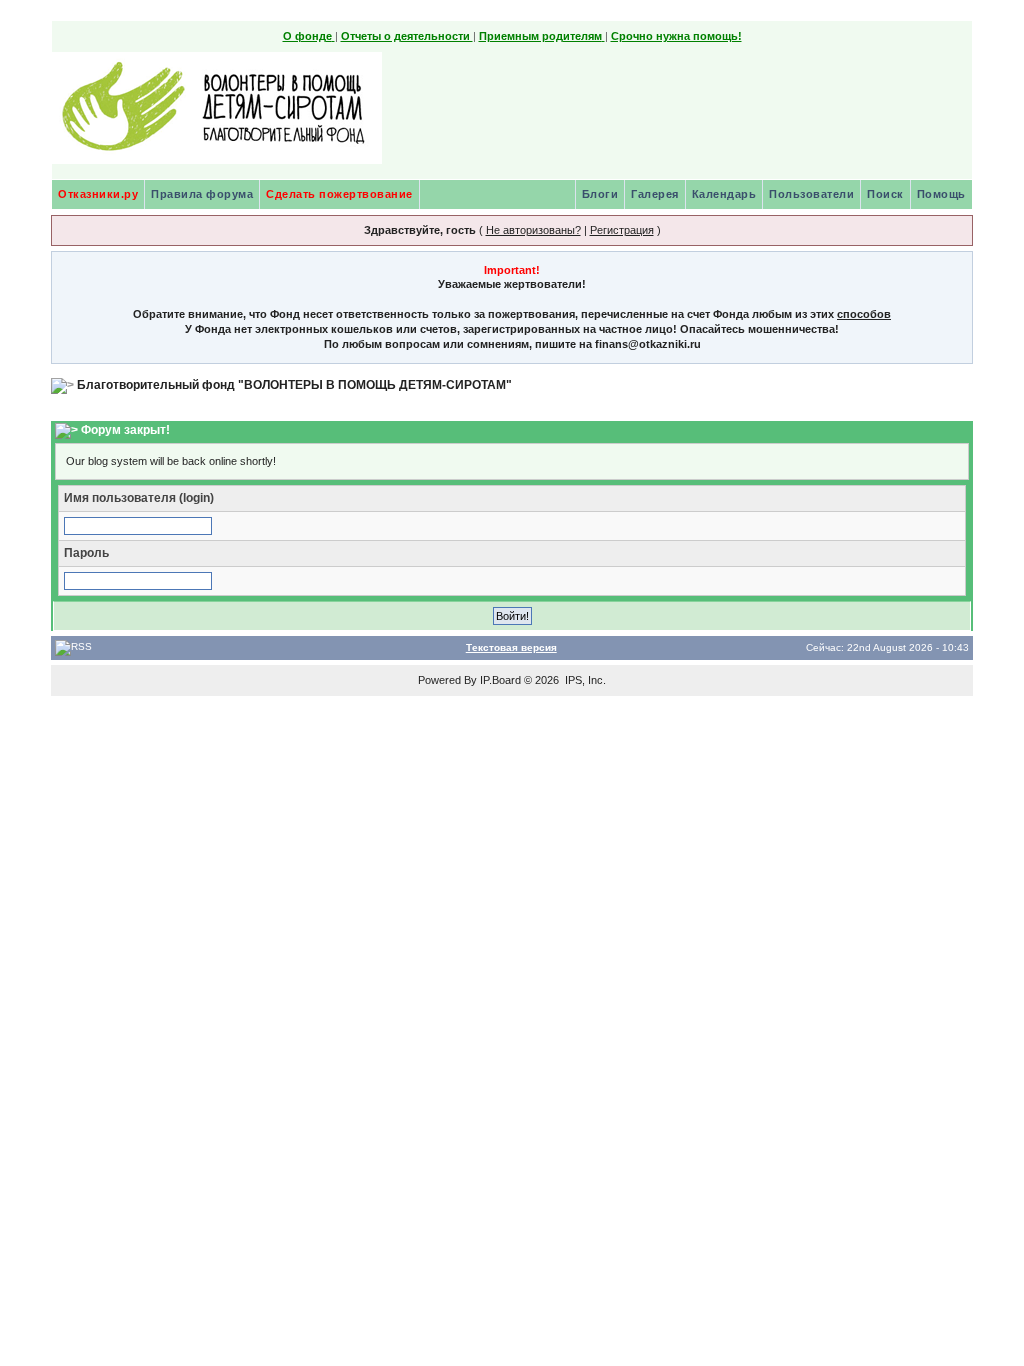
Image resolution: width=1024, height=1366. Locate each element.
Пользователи (811, 194)
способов (864, 314)
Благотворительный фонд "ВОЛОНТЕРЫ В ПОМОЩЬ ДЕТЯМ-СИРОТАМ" (294, 385)
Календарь (724, 194)
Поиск (885, 194)
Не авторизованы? (533, 230)
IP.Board (500, 680)
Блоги (600, 194)
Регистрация (622, 230)
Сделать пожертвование (339, 194)
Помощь (941, 194)
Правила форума (202, 194)
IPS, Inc (584, 680)
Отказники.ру (98, 194)
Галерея (655, 194)
